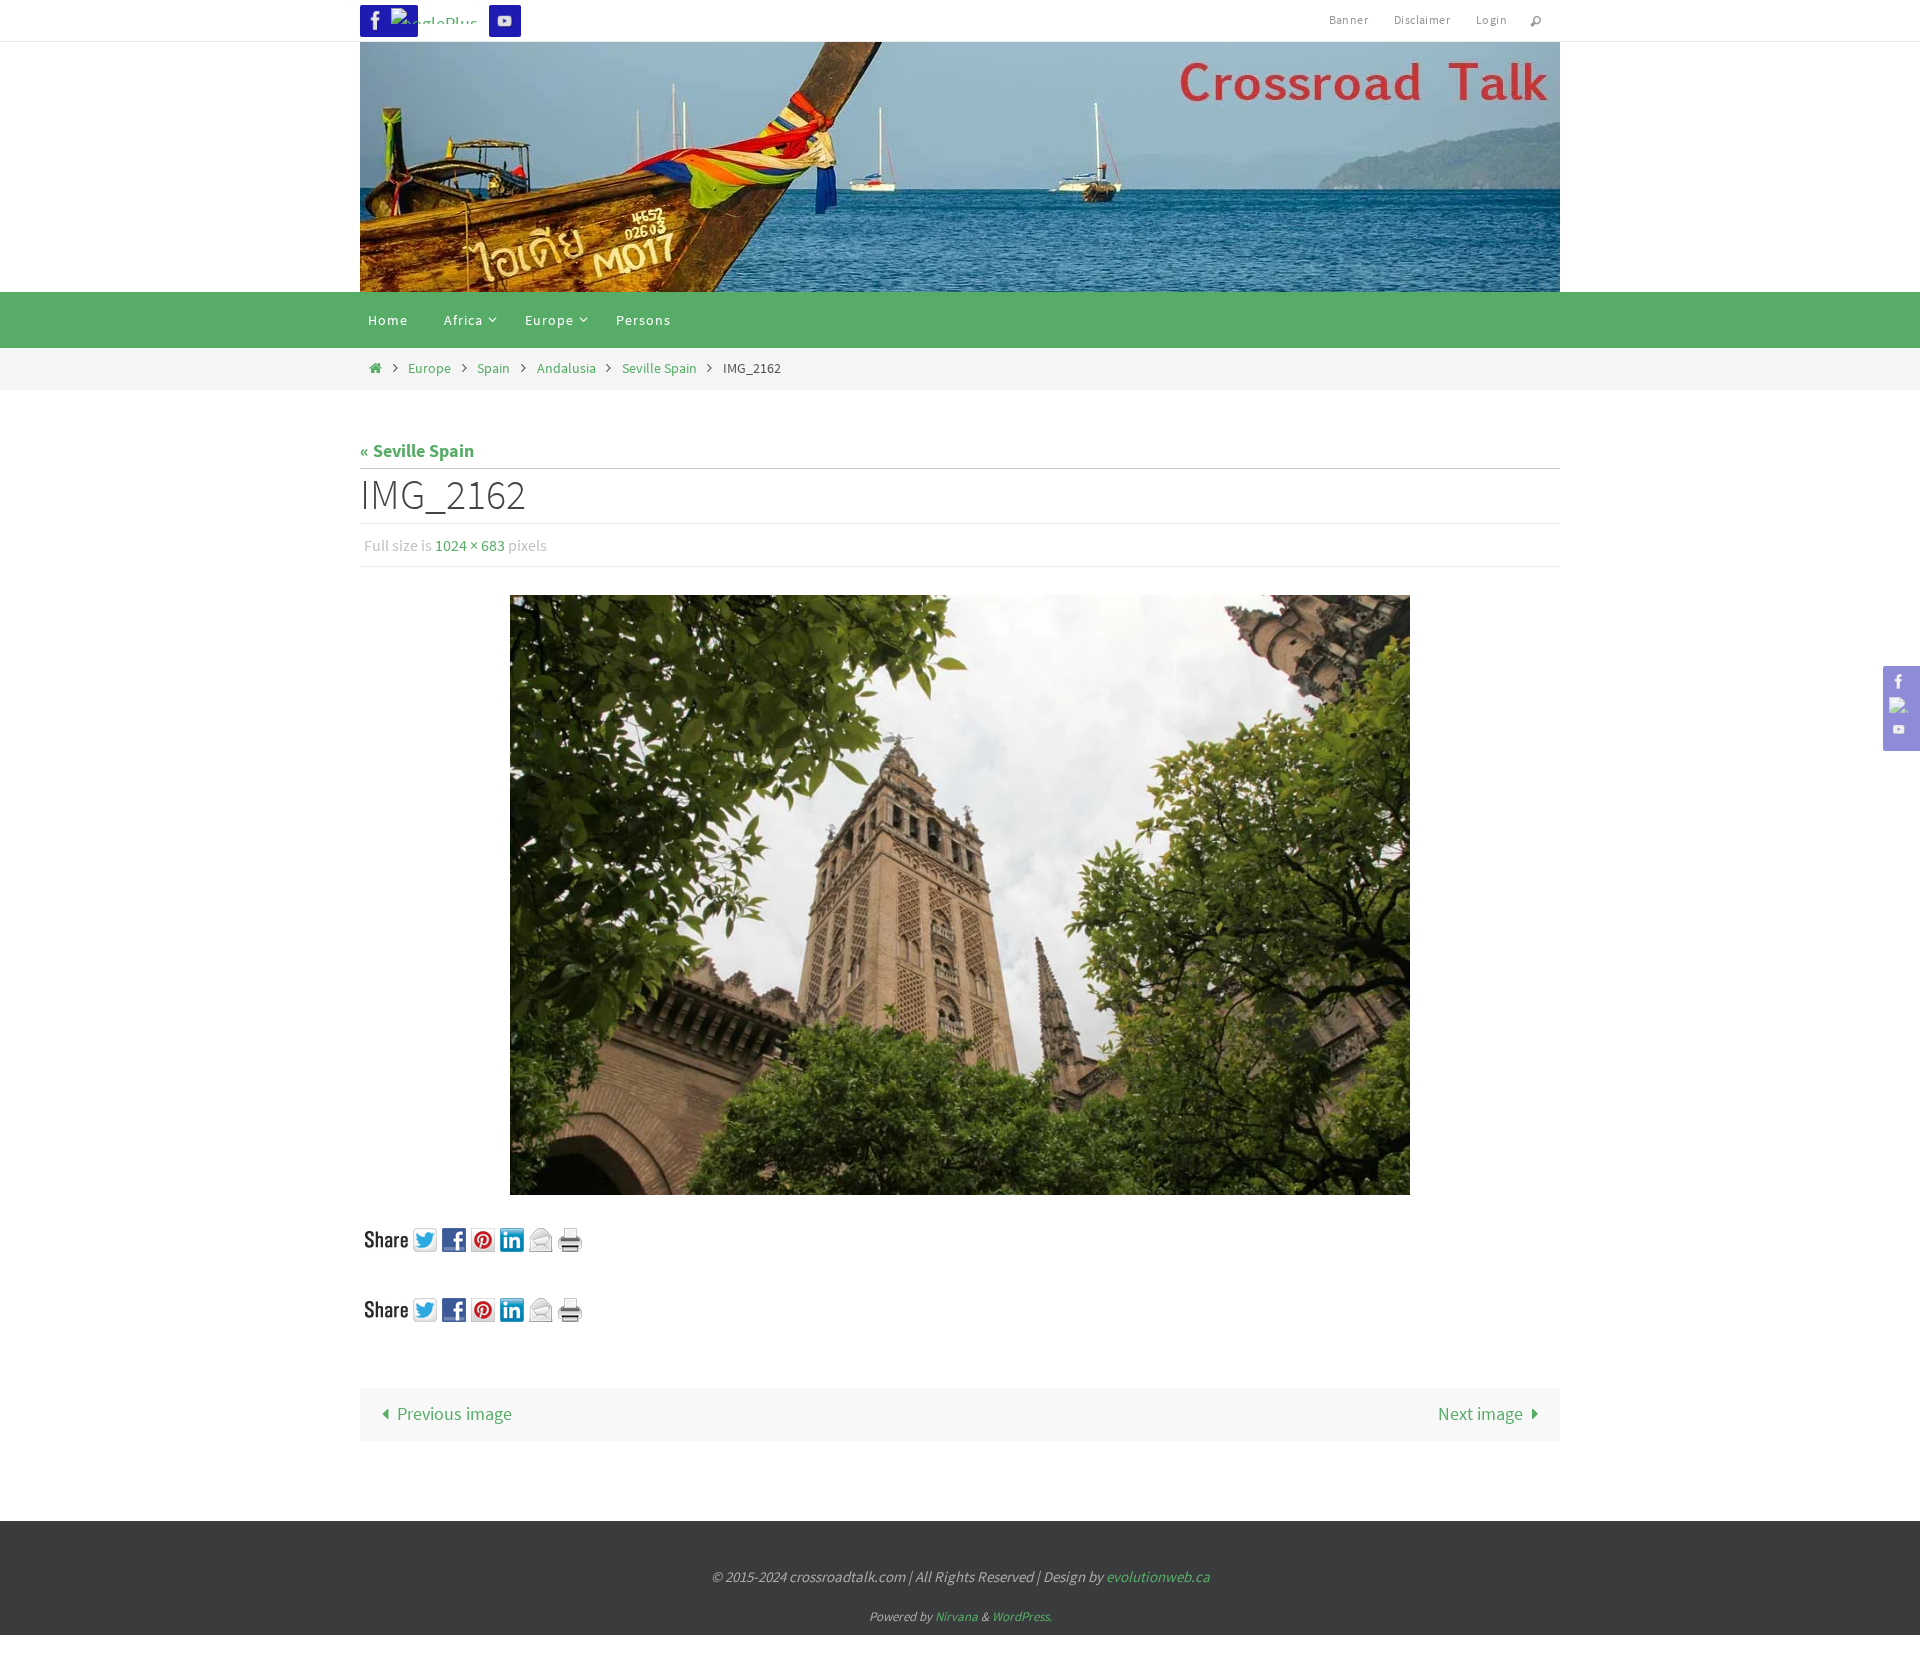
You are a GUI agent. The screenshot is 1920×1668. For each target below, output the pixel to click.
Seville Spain (659, 368)
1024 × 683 (470, 545)
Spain (493, 368)
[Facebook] (376, 20)
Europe (429, 368)
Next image (1480, 1413)
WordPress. (1022, 1616)
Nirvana (956, 1616)
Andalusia (566, 368)
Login (1491, 19)
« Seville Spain (417, 450)
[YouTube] (505, 20)
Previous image (454, 1413)
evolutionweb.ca (1158, 1576)
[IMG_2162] (960, 895)
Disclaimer (1422, 19)
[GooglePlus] (440, 16)
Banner (1348, 19)
